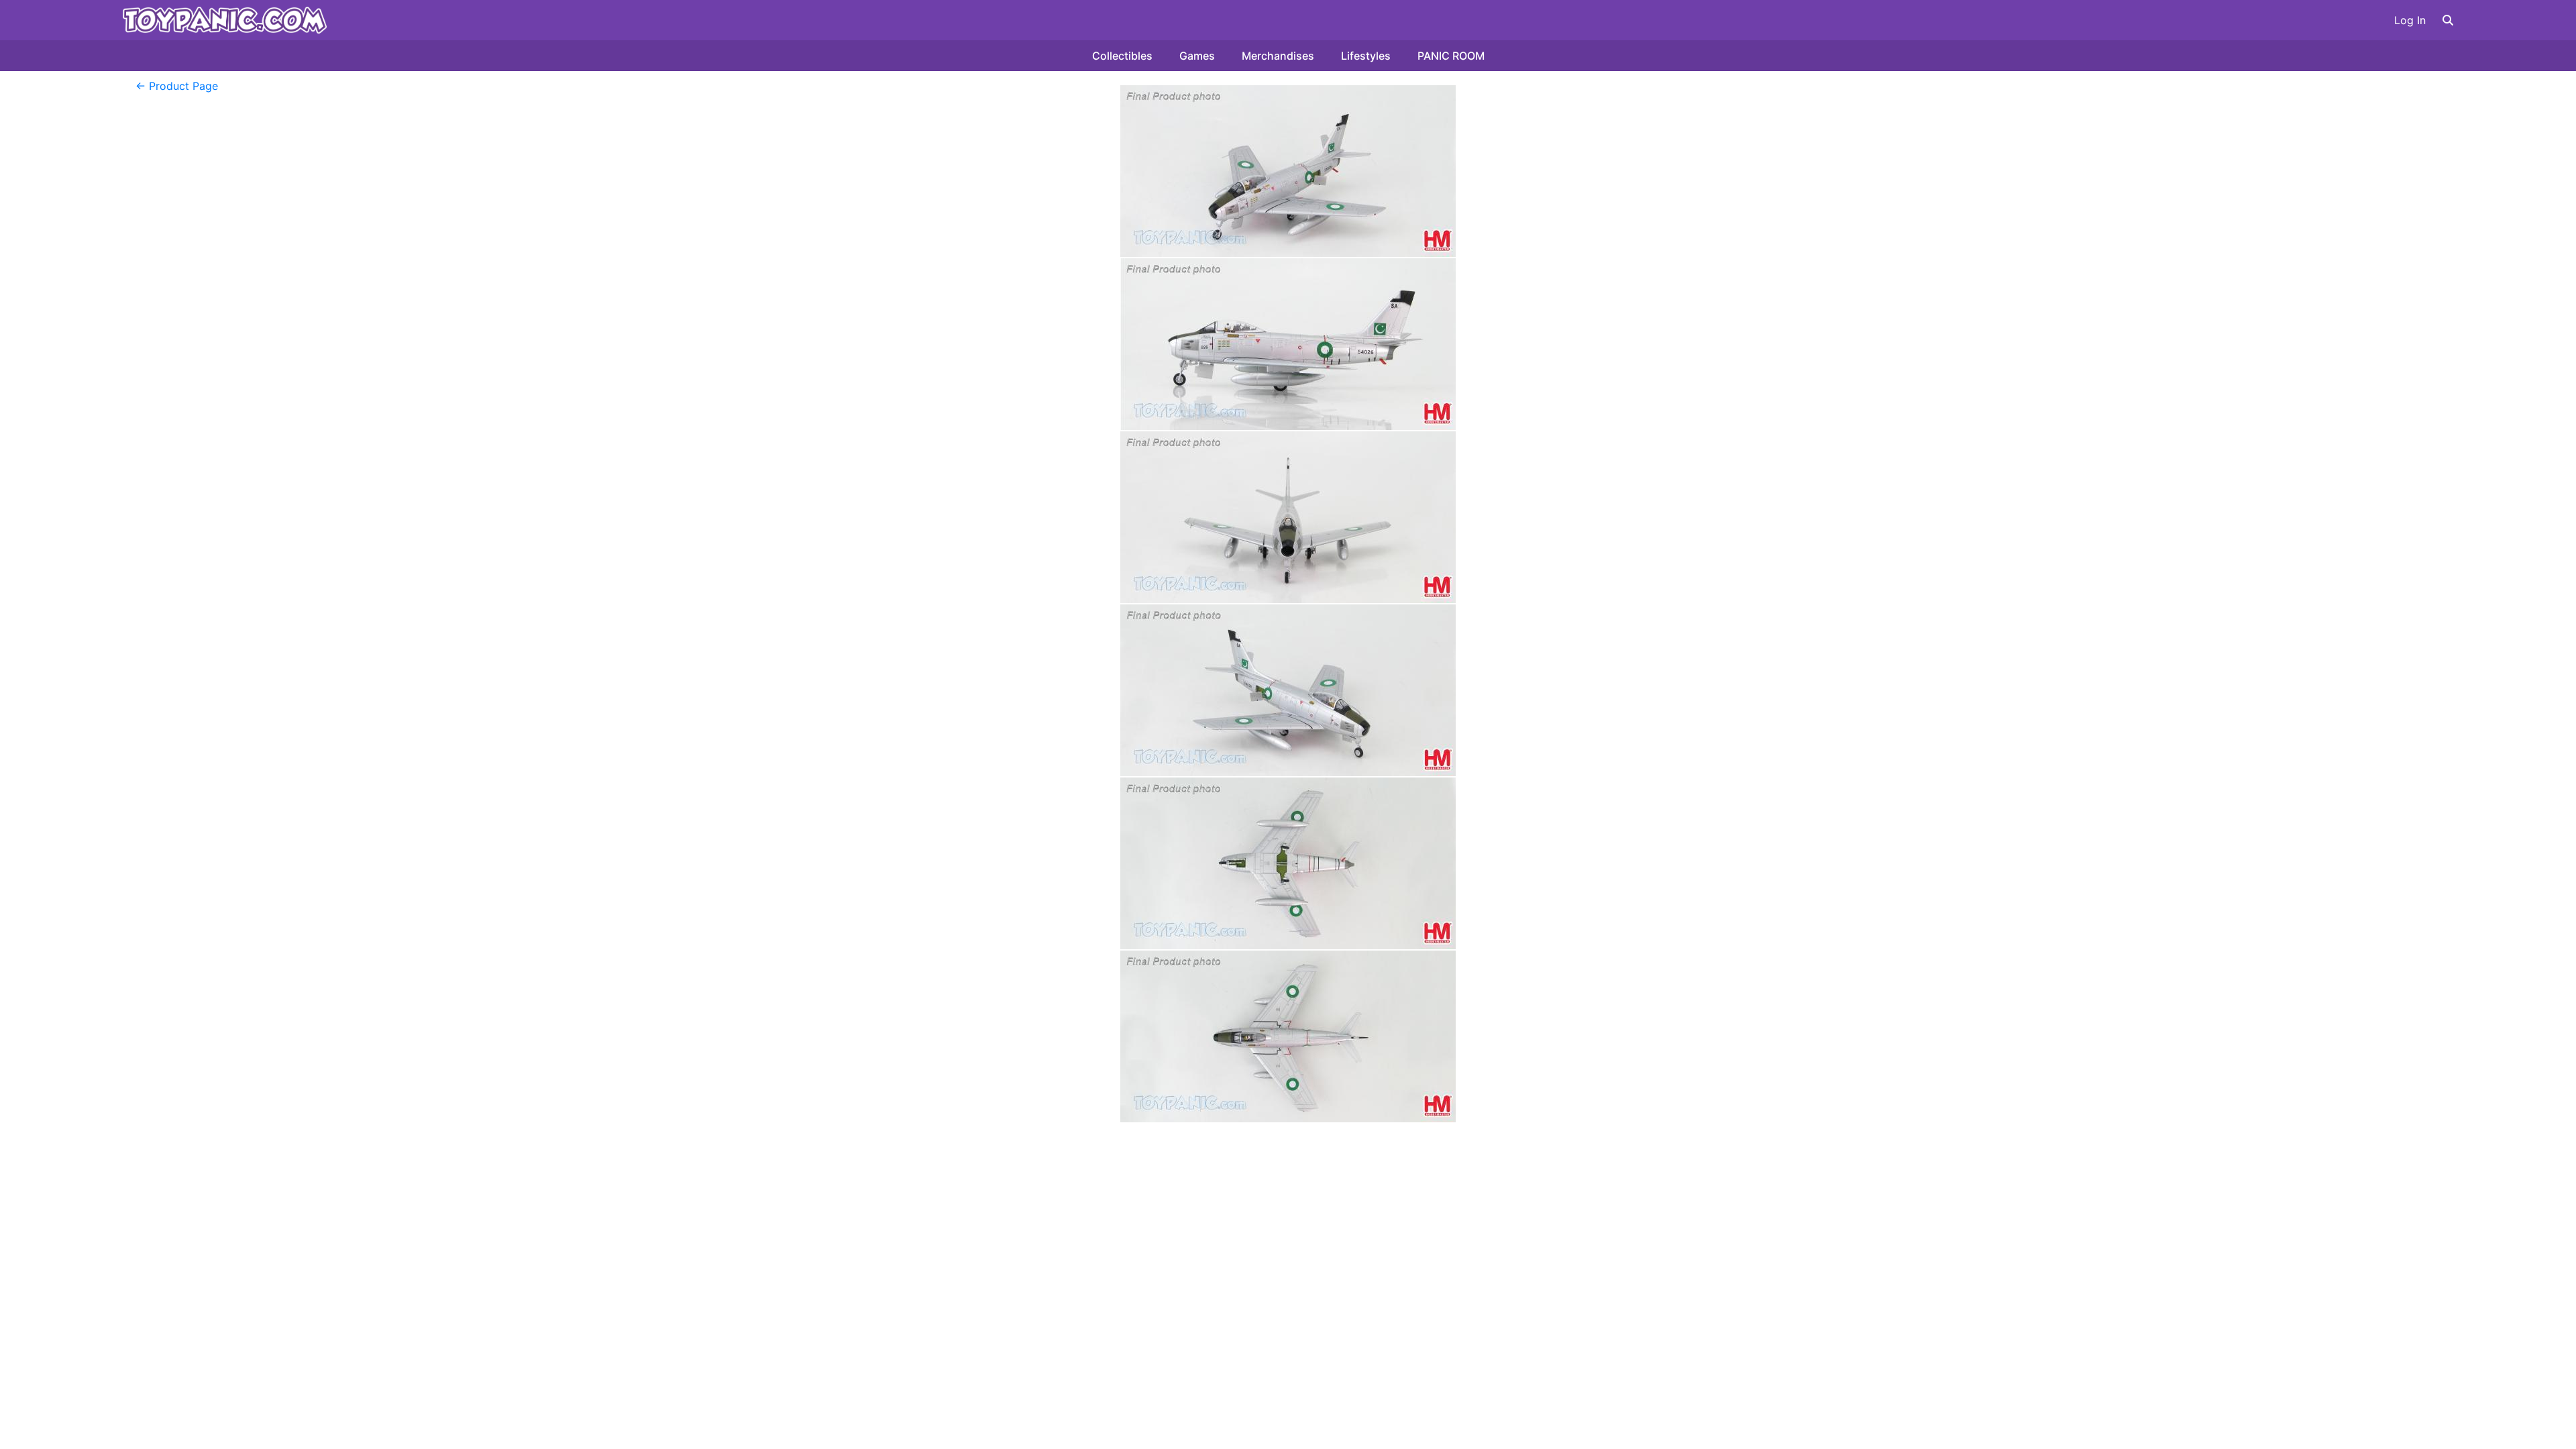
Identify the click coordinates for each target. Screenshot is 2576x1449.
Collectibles (1122, 56)
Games (1197, 56)
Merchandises (1278, 56)
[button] (2448, 20)
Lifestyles (1366, 56)
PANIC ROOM (1451, 56)
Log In (2410, 20)
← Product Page (177, 86)
